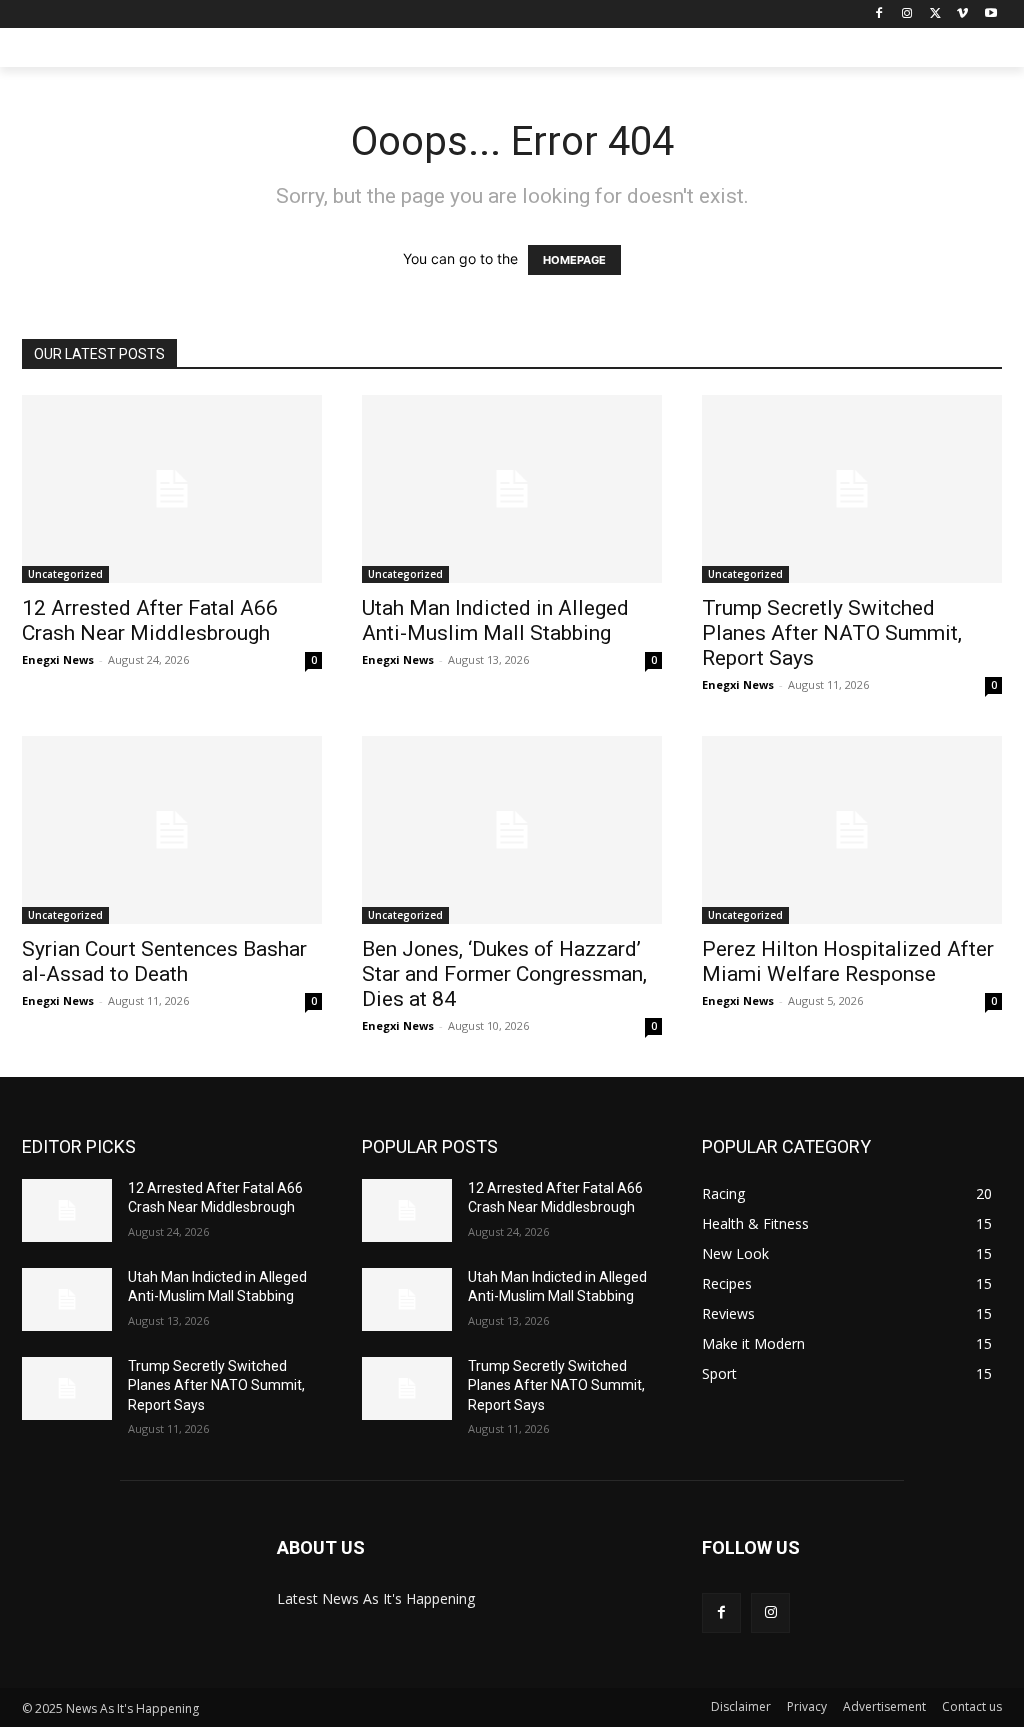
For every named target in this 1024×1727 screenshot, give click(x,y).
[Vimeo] (962, 14)
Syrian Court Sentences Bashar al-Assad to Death (164, 961)
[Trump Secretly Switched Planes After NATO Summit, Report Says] (852, 489)
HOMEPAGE (574, 260)
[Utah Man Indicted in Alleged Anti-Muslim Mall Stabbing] (512, 489)
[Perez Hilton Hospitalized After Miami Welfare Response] (852, 830)
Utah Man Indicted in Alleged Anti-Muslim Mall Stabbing (495, 620)
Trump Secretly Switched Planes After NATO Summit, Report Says (832, 633)
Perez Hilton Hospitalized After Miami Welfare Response (848, 961)
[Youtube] (990, 14)
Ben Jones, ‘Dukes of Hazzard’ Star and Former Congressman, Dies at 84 (504, 974)
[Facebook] (879, 14)
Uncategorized (65, 574)
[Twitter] (935, 14)
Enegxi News (58, 659)
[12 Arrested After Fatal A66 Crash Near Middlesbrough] (172, 489)
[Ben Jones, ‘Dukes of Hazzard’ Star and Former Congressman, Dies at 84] (512, 830)
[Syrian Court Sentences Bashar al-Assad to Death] (172, 830)
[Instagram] (907, 14)
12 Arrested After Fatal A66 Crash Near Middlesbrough (150, 620)
